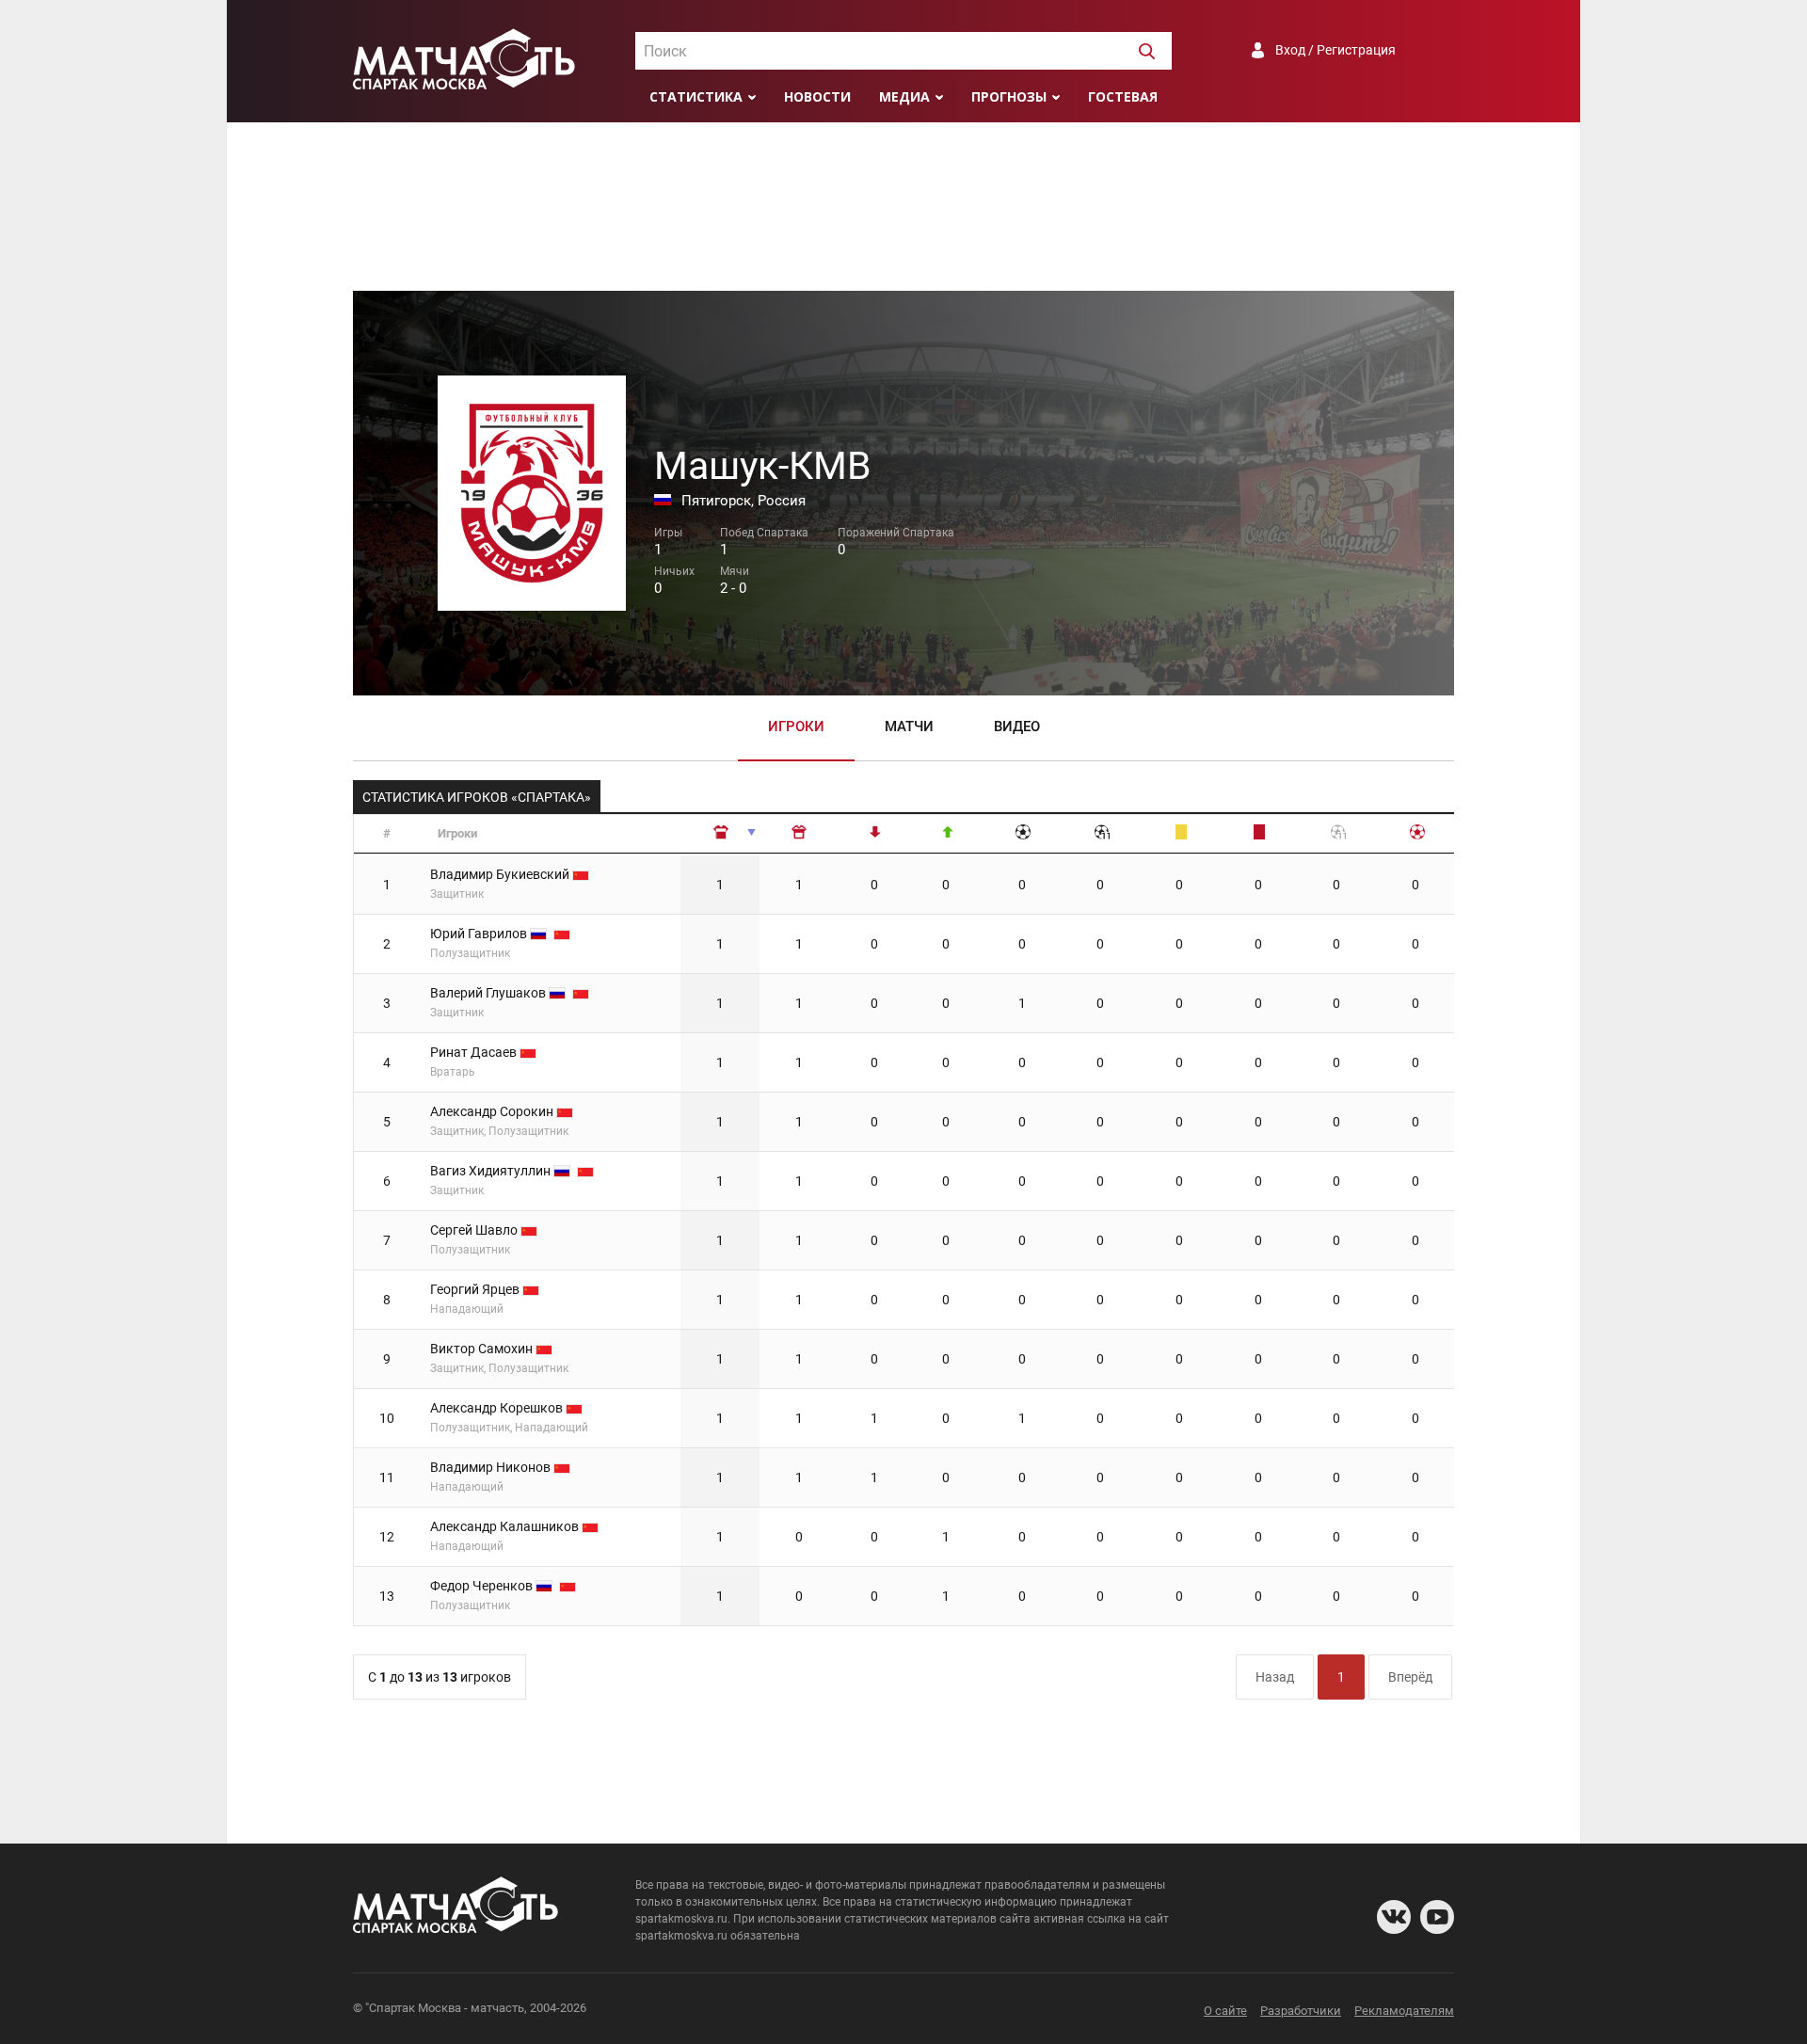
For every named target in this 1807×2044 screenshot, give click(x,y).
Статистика (696, 96)
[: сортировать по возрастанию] (721, 834)
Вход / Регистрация (1335, 50)
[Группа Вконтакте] (1394, 1917)
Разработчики (1301, 2011)
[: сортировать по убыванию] (800, 834)
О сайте (1225, 2011)
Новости (817, 96)
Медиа (904, 96)
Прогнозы (1009, 96)
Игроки (796, 727)
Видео (1017, 727)
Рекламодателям (1404, 2011)
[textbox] (903, 52)
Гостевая (1123, 96)
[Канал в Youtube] (1437, 1917)
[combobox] (903, 51)
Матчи (909, 727)
